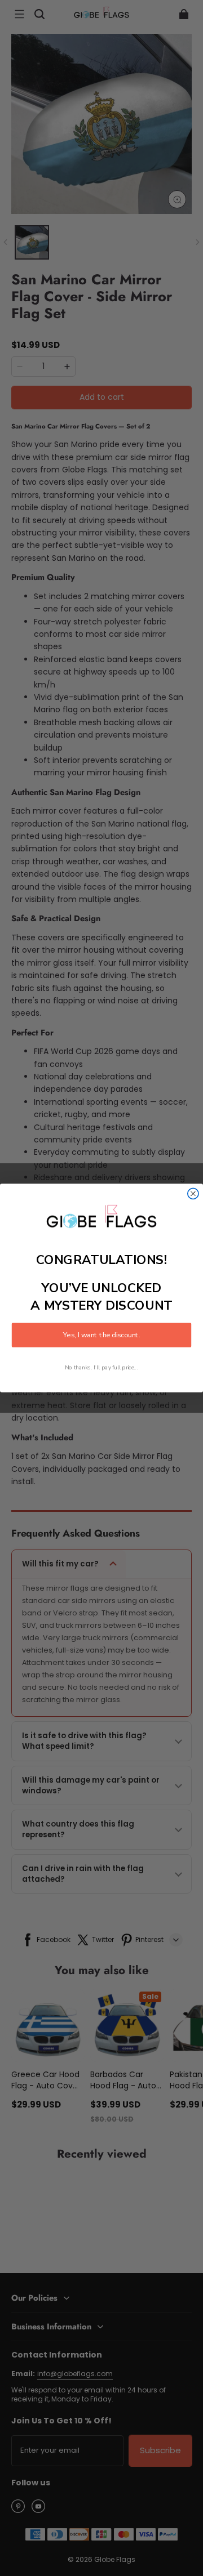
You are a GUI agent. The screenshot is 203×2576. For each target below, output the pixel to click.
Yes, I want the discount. (101, 1335)
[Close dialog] (193, 1193)
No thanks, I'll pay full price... (101, 1367)
